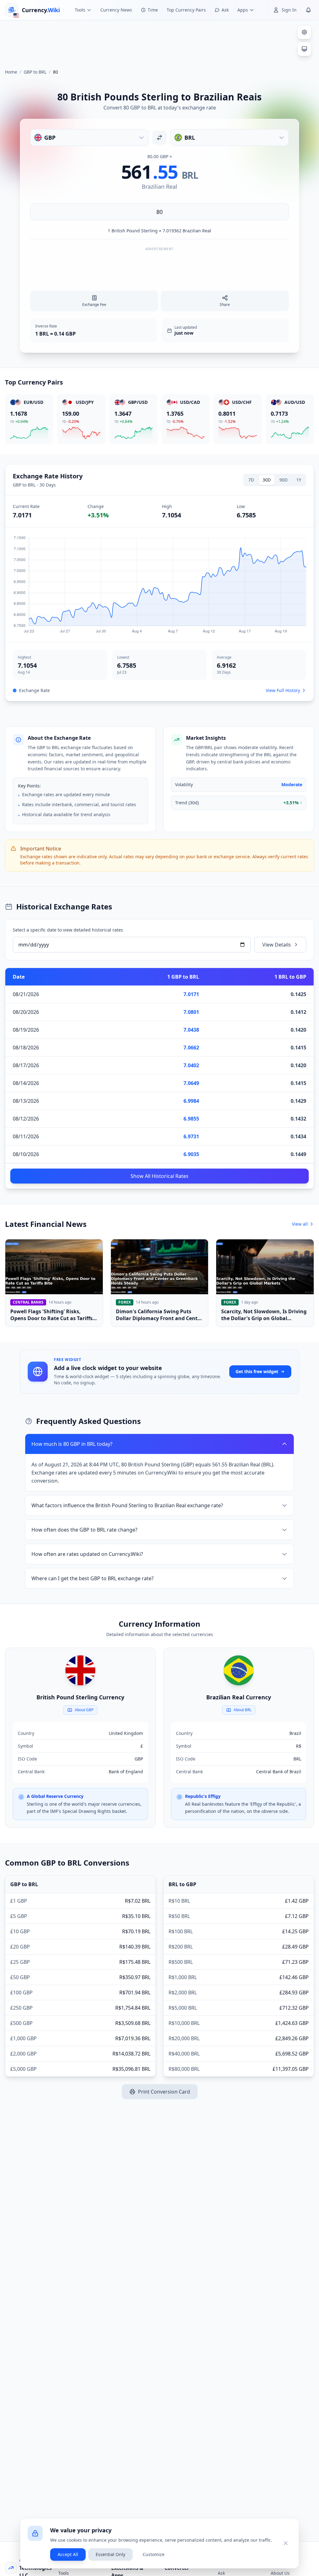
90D (283, 480)
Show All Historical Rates (159, 1176)
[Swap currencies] (159, 138)
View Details (277, 945)
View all (300, 1224)
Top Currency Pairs (186, 10)
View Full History (283, 690)
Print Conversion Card (164, 2092)
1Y (299, 480)
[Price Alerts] (308, 10)
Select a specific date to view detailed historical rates (68, 930)
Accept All (68, 2554)
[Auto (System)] (304, 49)
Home (11, 72)
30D (267, 480)
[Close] (286, 2543)
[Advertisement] (159, 42)
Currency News (116, 10)
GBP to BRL (35, 72)
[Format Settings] (304, 32)
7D (251, 480)
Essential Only (110, 2554)
